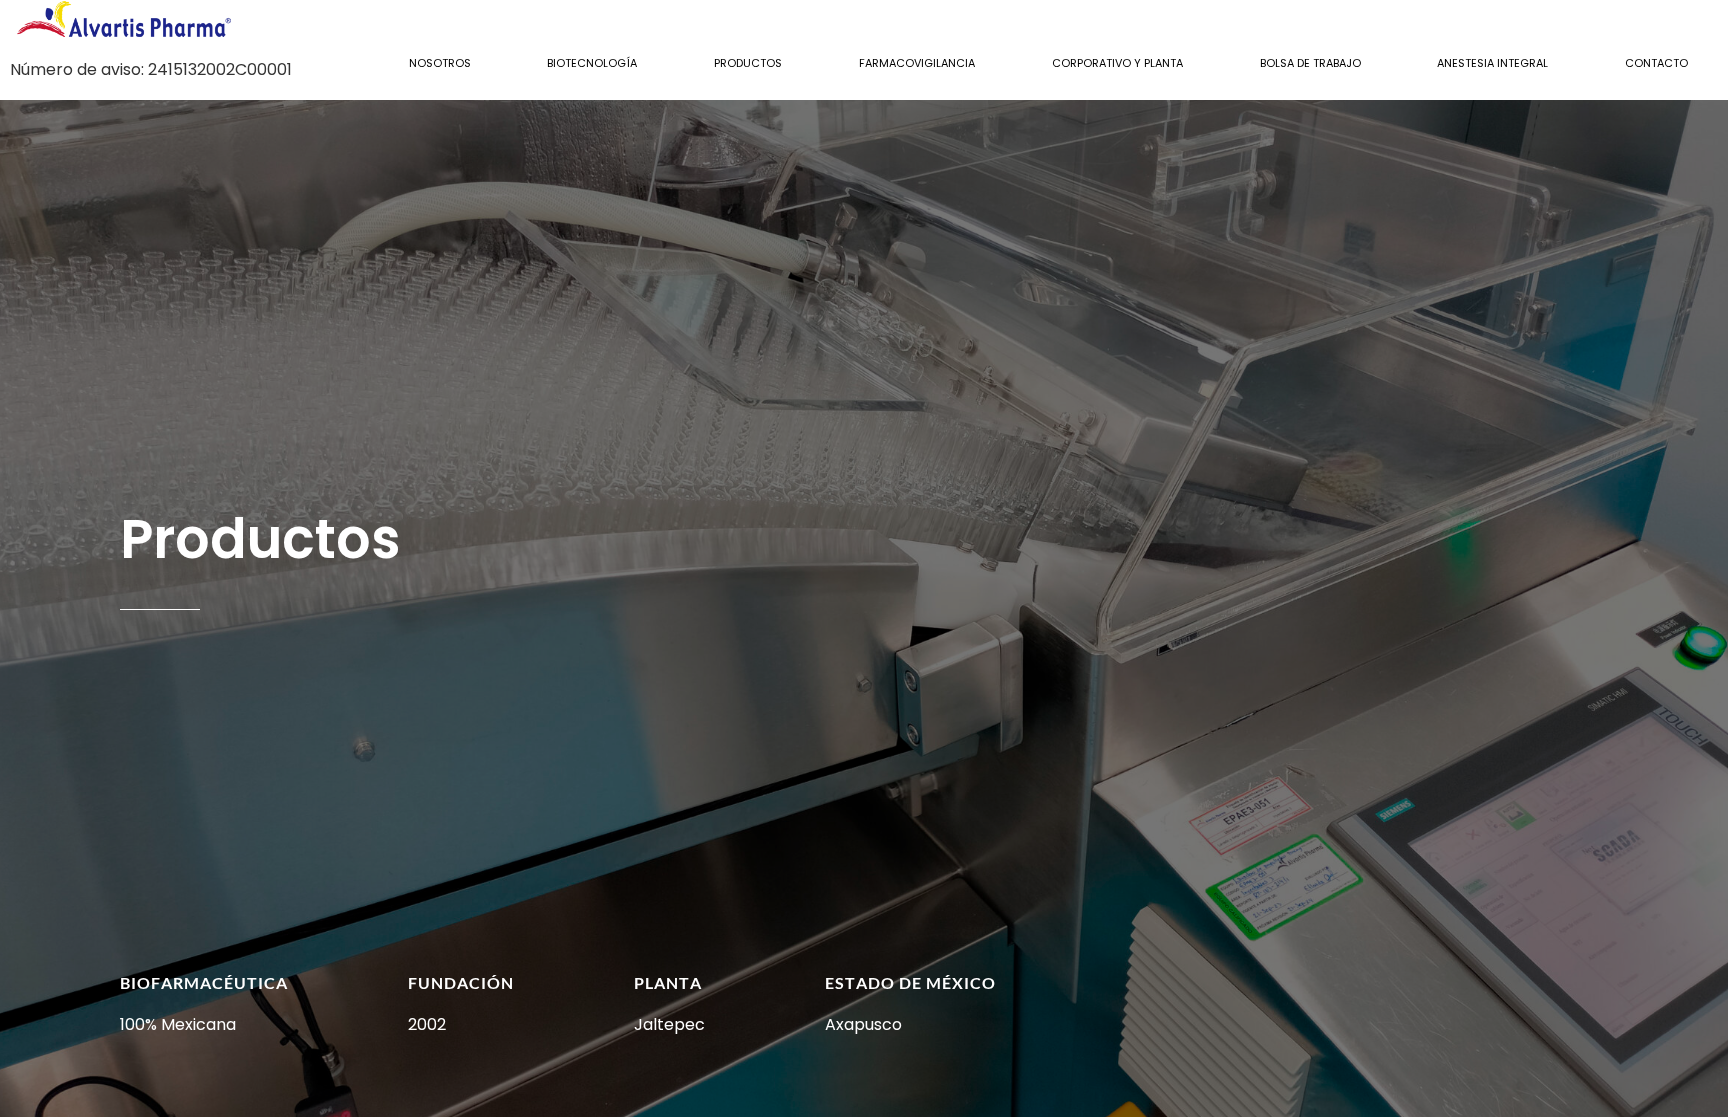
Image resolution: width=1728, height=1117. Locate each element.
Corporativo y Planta (1117, 63)
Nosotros (440, 63)
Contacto (1656, 63)
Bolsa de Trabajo (1310, 63)
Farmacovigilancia (917, 63)
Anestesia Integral (1492, 63)
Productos (748, 63)
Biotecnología (592, 63)
